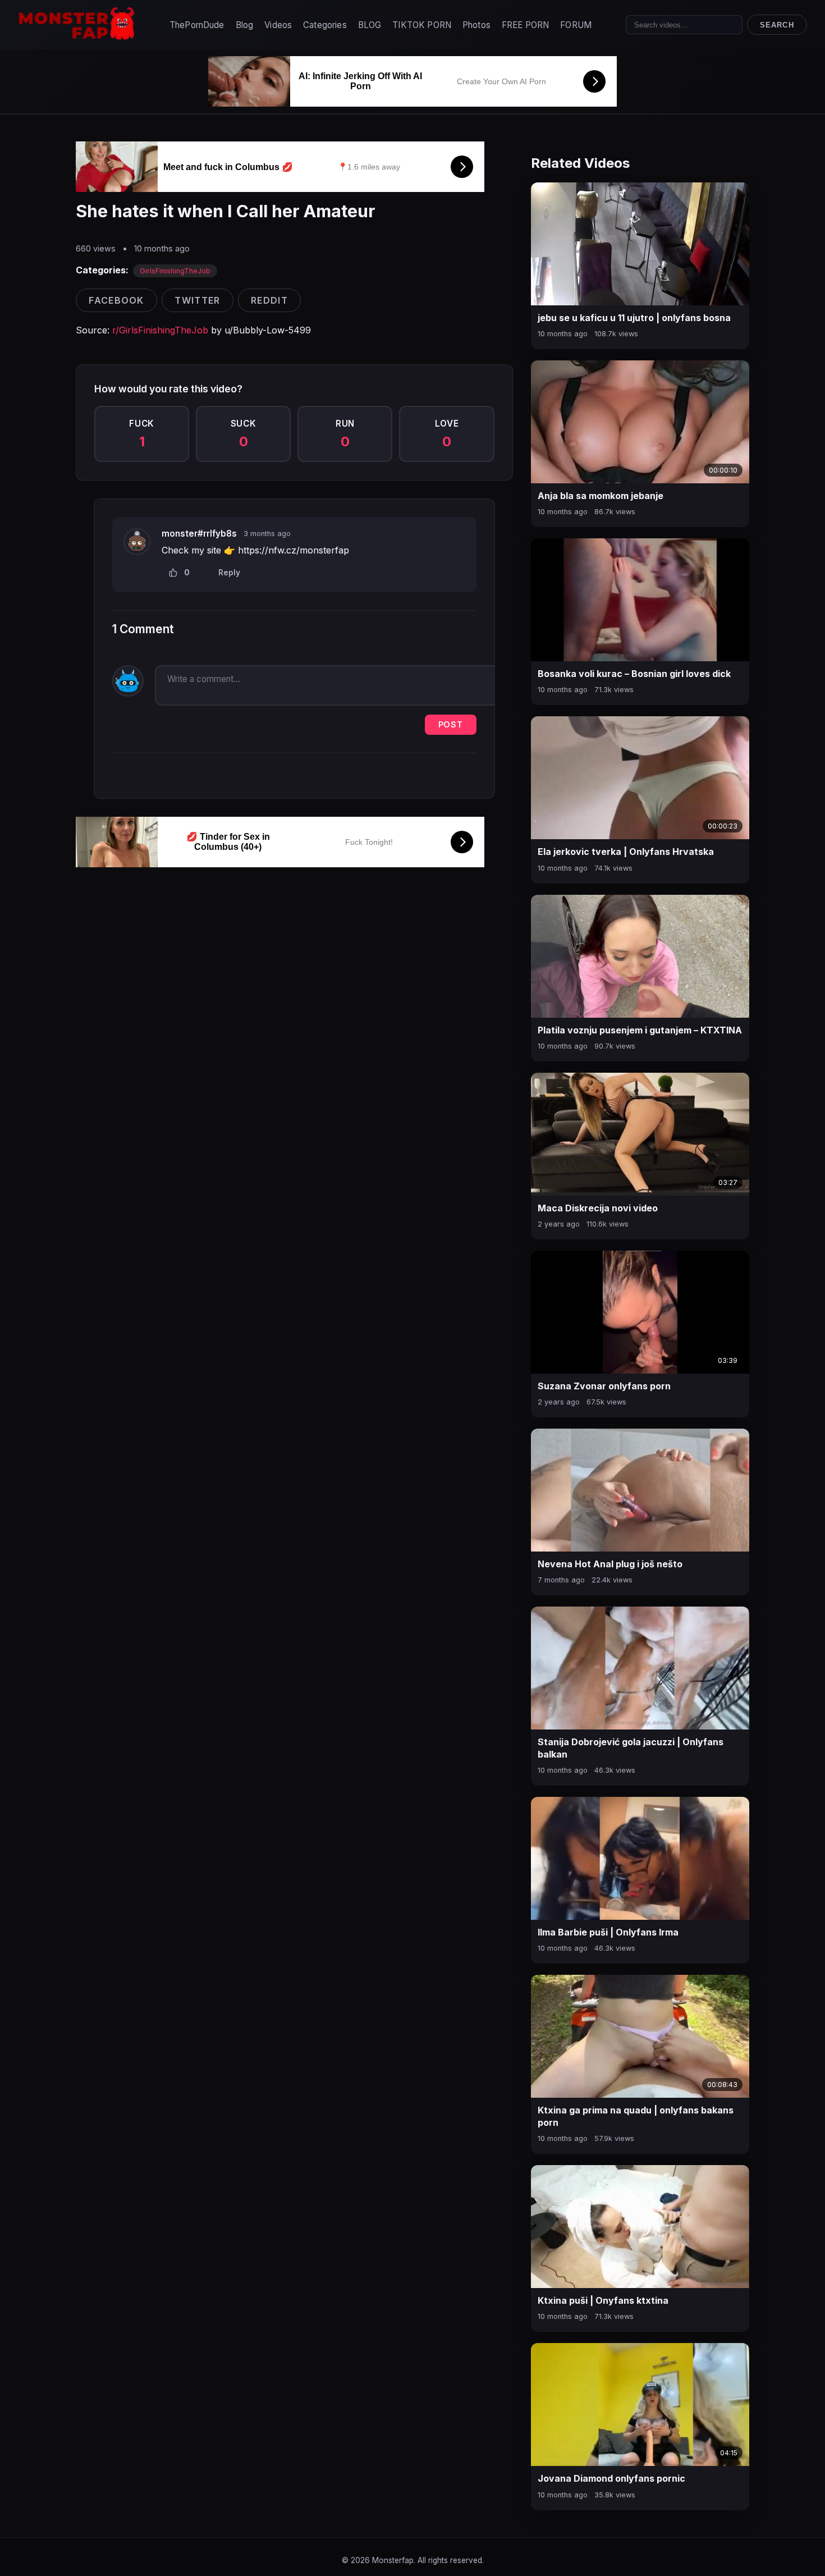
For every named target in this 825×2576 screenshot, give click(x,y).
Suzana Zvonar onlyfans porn (604, 1386)
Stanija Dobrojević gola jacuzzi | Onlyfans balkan (631, 1748)
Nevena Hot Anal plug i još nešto (610, 1564)
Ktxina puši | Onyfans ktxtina (603, 2300)
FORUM (576, 25)
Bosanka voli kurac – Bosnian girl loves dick (634, 674)
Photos (476, 25)
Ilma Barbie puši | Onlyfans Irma (608, 1932)
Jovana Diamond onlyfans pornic (611, 2478)
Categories (325, 25)
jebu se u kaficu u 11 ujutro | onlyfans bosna (634, 318)
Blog (245, 25)
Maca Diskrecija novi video (598, 1208)
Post (451, 724)
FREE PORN (525, 25)
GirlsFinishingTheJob (175, 271)
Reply (229, 573)
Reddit (269, 300)
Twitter (197, 300)
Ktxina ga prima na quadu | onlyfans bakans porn (636, 2116)
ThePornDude (197, 25)
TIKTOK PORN (422, 25)
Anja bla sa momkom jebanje (601, 496)
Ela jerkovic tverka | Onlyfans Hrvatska (626, 852)
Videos (278, 25)
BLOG (370, 25)
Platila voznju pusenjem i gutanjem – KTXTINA (640, 1030)
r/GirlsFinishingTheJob (160, 330)
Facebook (116, 300)
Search (777, 25)
